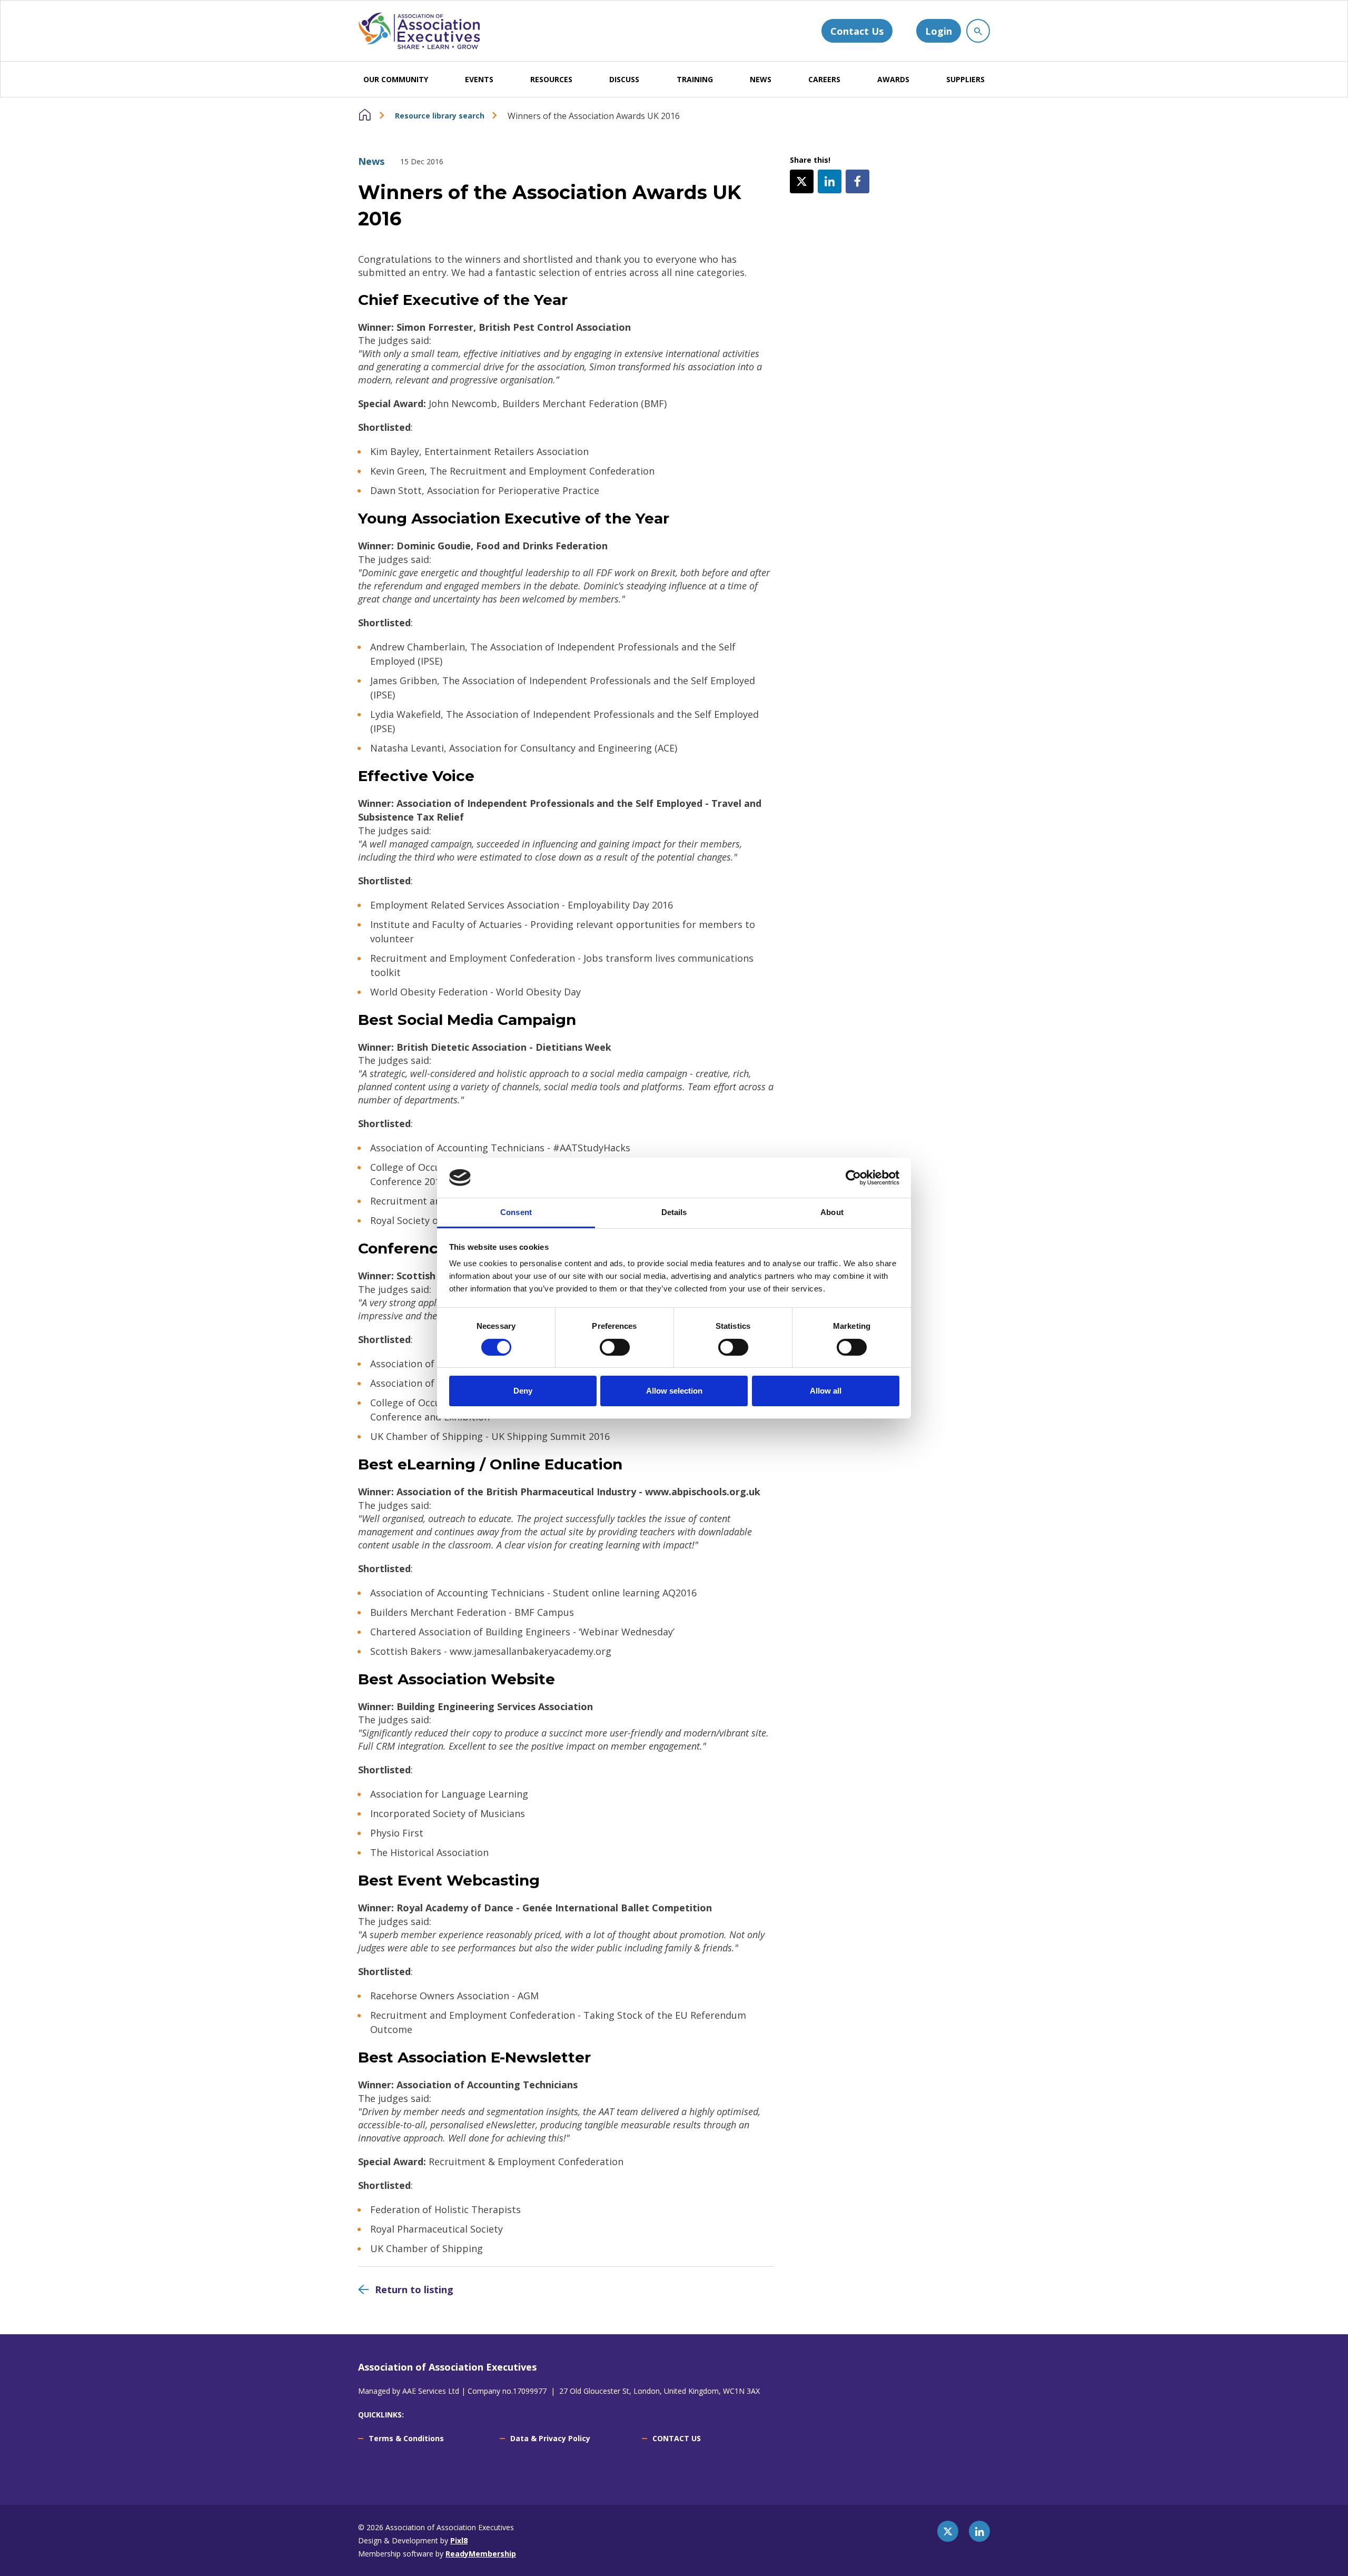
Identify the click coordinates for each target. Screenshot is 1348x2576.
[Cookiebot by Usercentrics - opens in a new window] (853, 1178)
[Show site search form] (978, 31)
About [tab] (832, 1212)
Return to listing (414, 2289)
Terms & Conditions (406, 2438)
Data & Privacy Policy (550, 2438)
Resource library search (440, 116)
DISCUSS (624, 79)
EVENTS (479, 79)
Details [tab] (674, 1212)
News (371, 161)
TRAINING (695, 79)
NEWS (761, 79)
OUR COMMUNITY (396, 79)
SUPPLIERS (965, 79)
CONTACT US (677, 2438)
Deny (523, 1391)
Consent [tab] (516, 1212)
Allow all (826, 1391)
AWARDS (893, 79)
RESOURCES (551, 79)
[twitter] (802, 181)
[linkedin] (830, 181)
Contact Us (857, 31)
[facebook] (858, 181)
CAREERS (824, 79)
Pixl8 (459, 2540)
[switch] (615, 1347)
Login (939, 31)
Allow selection (674, 1391)
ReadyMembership (481, 2554)
